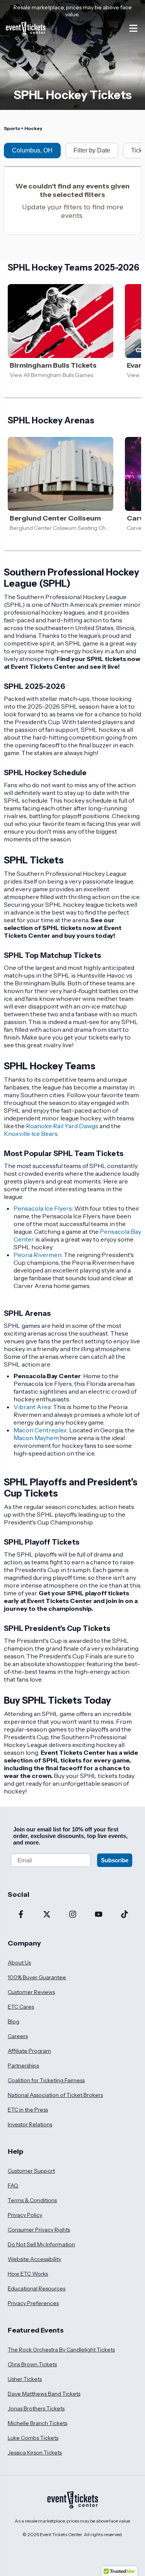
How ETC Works (28, 2274)
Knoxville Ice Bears (31, 1134)
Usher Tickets (25, 2379)
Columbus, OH (32, 150)
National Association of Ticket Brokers (55, 2095)
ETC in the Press (28, 2110)
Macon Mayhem (36, 1438)
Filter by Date (92, 150)
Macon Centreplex (40, 1430)
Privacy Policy (25, 2215)
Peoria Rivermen (38, 1255)
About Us (19, 1963)
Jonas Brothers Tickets (36, 2408)
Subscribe (115, 1860)
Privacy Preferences (33, 2303)
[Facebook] (21, 1915)
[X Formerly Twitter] (47, 1915)
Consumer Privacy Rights (39, 2230)
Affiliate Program (29, 2051)
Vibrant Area (32, 1407)
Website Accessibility (34, 2259)
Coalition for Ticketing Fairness (46, 2080)
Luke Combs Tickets (33, 2438)
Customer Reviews (31, 1992)
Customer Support (31, 2171)
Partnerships (23, 2066)
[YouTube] (98, 1915)
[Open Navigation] (133, 28)
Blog (14, 2021)
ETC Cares (21, 2007)
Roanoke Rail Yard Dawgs (62, 1126)
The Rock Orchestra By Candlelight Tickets (61, 2350)
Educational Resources (37, 2288)
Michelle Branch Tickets (38, 2423)
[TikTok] (124, 1915)
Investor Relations (30, 2124)
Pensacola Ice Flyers (43, 1208)
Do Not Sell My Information (41, 2244)
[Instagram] (72, 1915)
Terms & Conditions (32, 2200)
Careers (18, 2036)
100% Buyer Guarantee (37, 1977)
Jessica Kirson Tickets (35, 2453)
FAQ (13, 2185)
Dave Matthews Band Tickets (44, 2394)
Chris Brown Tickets (32, 2364)
